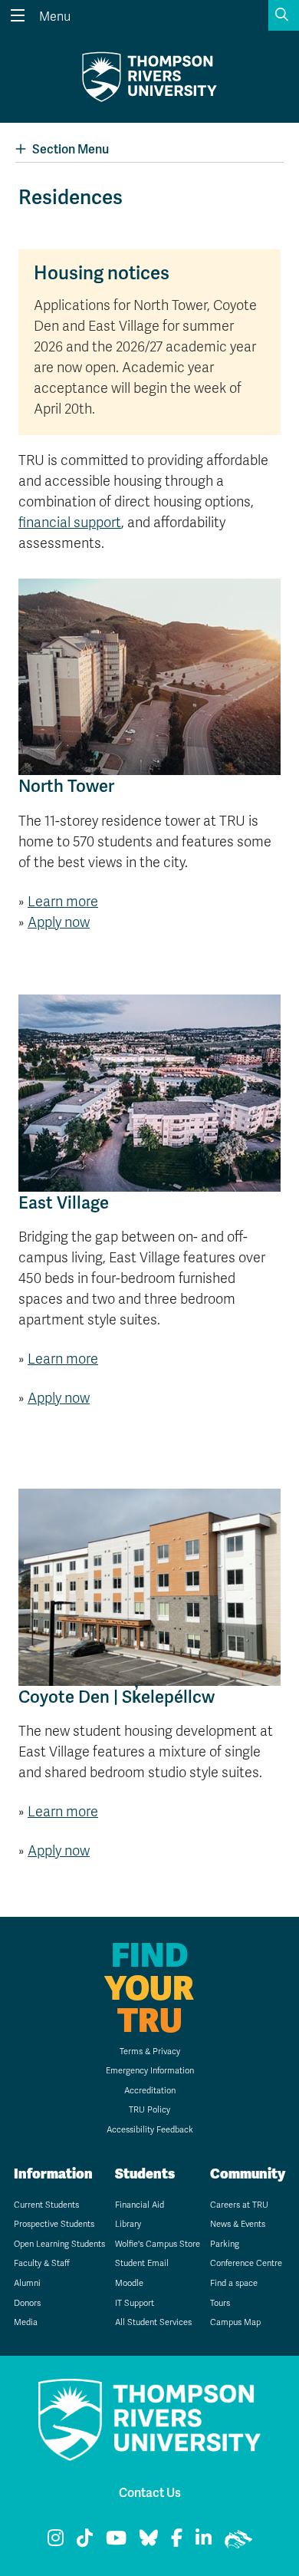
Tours (220, 2303)
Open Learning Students (59, 2244)
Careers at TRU (239, 2205)
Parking (225, 2244)
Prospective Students (54, 2224)
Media (26, 2322)
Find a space (234, 2283)
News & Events (238, 2224)
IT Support (135, 2303)
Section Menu (71, 150)
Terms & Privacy (150, 2052)
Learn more (63, 902)
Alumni (27, 2283)
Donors (27, 2303)
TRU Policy (149, 2110)
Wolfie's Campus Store (158, 2244)
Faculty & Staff (42, 2263)
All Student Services (153, 2322)
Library (128, 2224)
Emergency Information (150, 2071)
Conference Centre (246, 2263)
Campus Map (235, 2322)
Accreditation (150, 2091)
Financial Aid (140, 2205)
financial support (70, 523)
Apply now (59, 922)
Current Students (46, 2205)
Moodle (129, 2283)
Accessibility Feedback (150, 2130)
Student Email (142, 2263)
